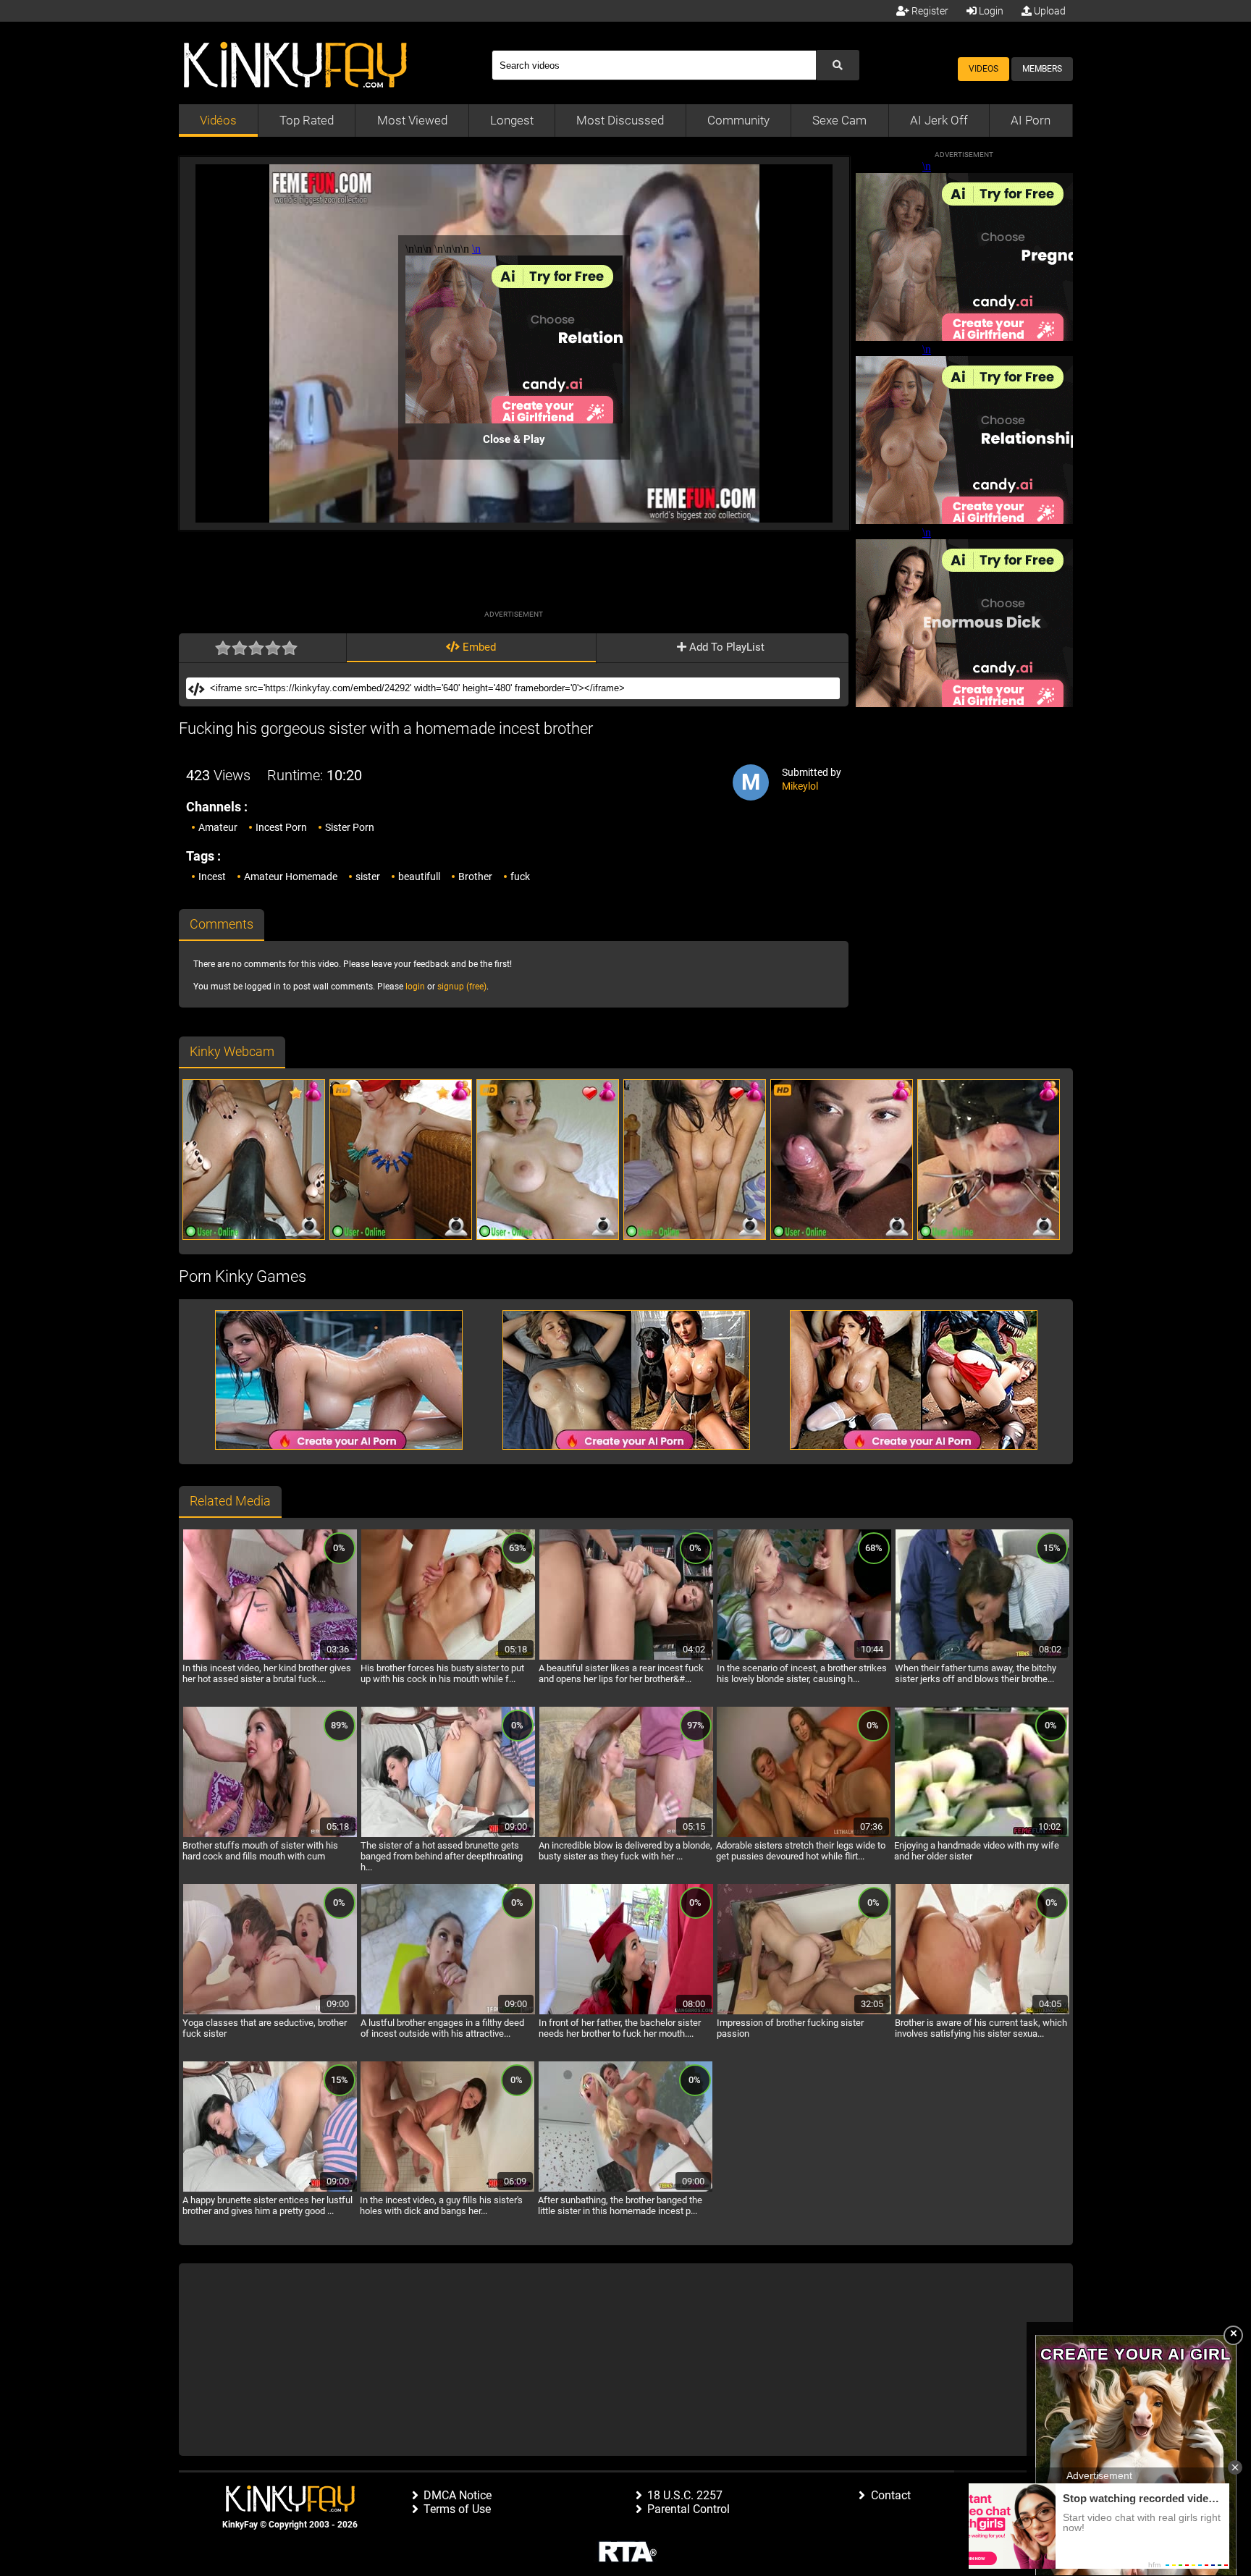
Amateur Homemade (291, 877)
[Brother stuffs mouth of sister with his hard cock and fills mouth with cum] (270, 1835)
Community (738, 120)
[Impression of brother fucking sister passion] (804, 2012)
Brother (475, 877)
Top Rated (307, 120)
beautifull (419, 877)
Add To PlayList (725, 647)
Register (929, 11)
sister (368, 877)
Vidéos (218, 120)
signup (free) (462, 987)
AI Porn (1031, 120)
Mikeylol (800, 786)
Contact (891, 2495)
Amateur (218, 827)
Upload (1049, 11)
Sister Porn (350, 827)
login (415, 987)
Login (990, 11)
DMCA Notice (458, 2495)
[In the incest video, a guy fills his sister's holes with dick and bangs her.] (447, 2189)
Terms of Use (457, 2509)
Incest (212, 877)
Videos (983, 69)
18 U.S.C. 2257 (685, 2495)
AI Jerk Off (939, 120)
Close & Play (514, 439)
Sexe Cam (839, 120)
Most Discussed (620, 120)
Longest (512, 120)
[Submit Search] (838, 65)
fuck (520, 877)
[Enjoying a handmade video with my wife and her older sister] (982, 1835)
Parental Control (688, 2509)
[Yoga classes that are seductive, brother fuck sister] (270, 2012)
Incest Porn (281, 827)
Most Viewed (412, 120)
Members (1042, 69)
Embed (478, 647)
